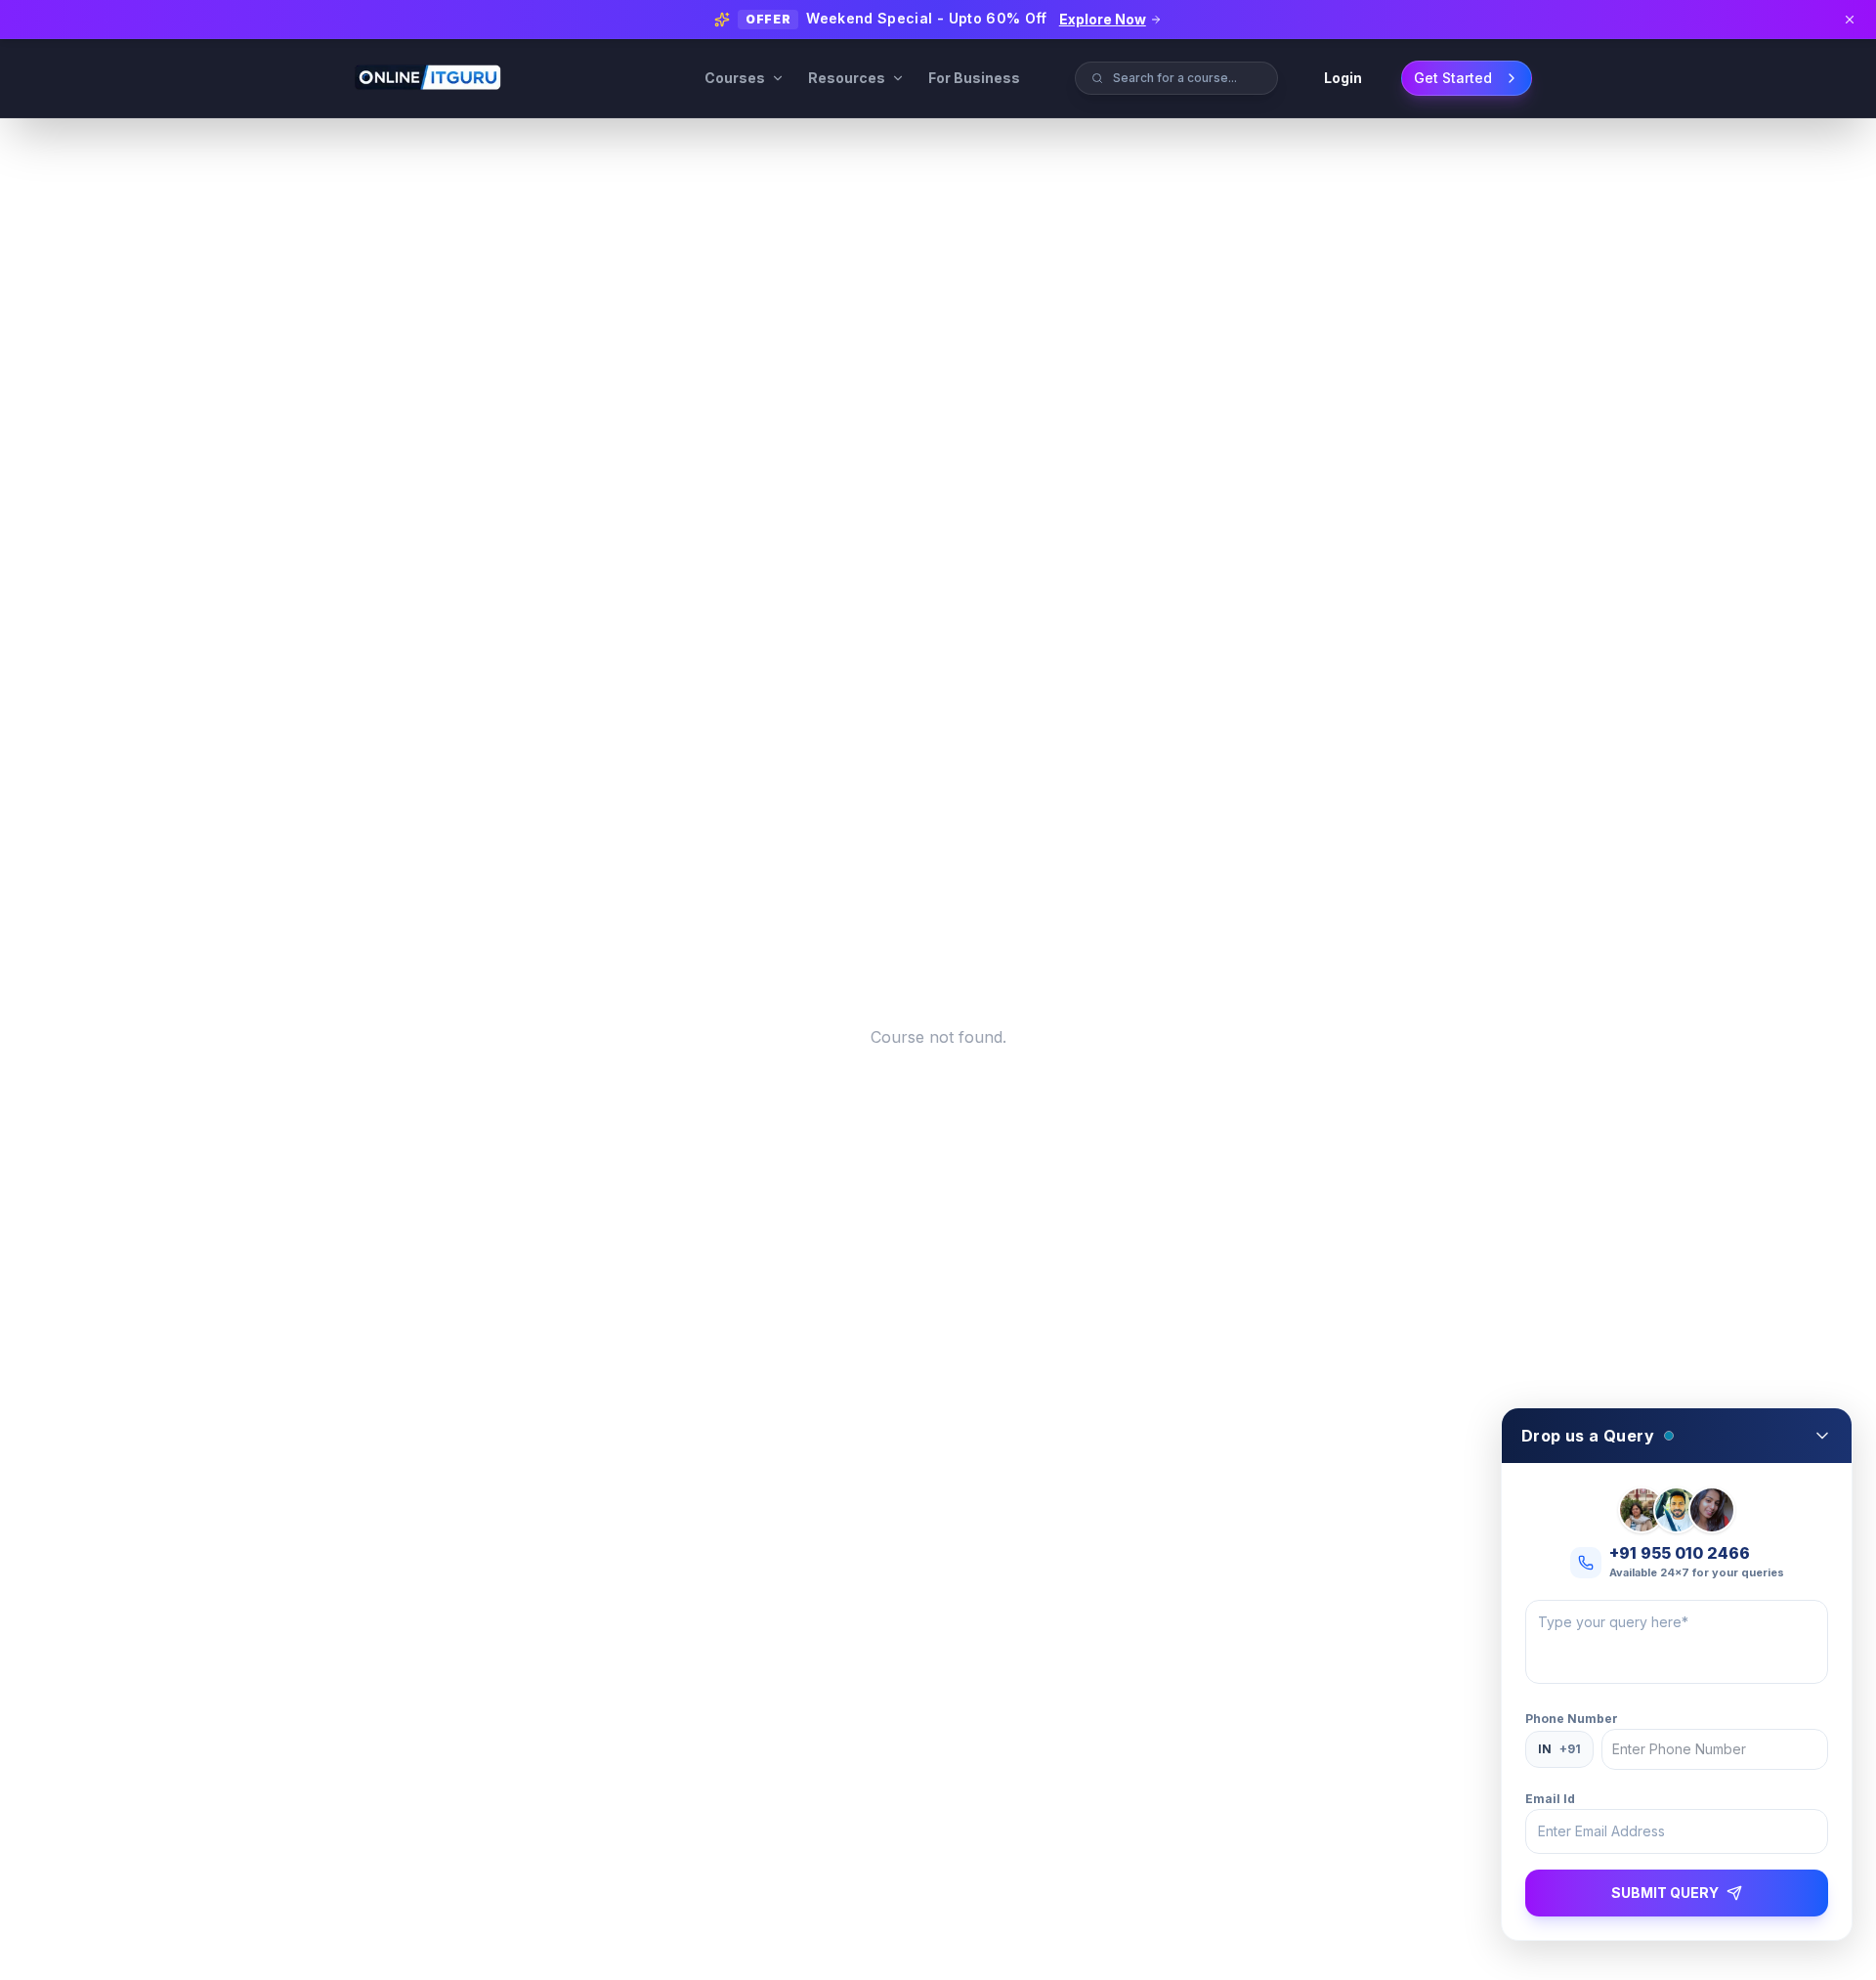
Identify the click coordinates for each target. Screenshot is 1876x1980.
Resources (847, 78)
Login (1343, 78)
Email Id (1550, 1799)
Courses (735, 78)
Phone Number (1572, 1719)
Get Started (1453, 78)
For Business (974, 78)
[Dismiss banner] (1850, 20)
